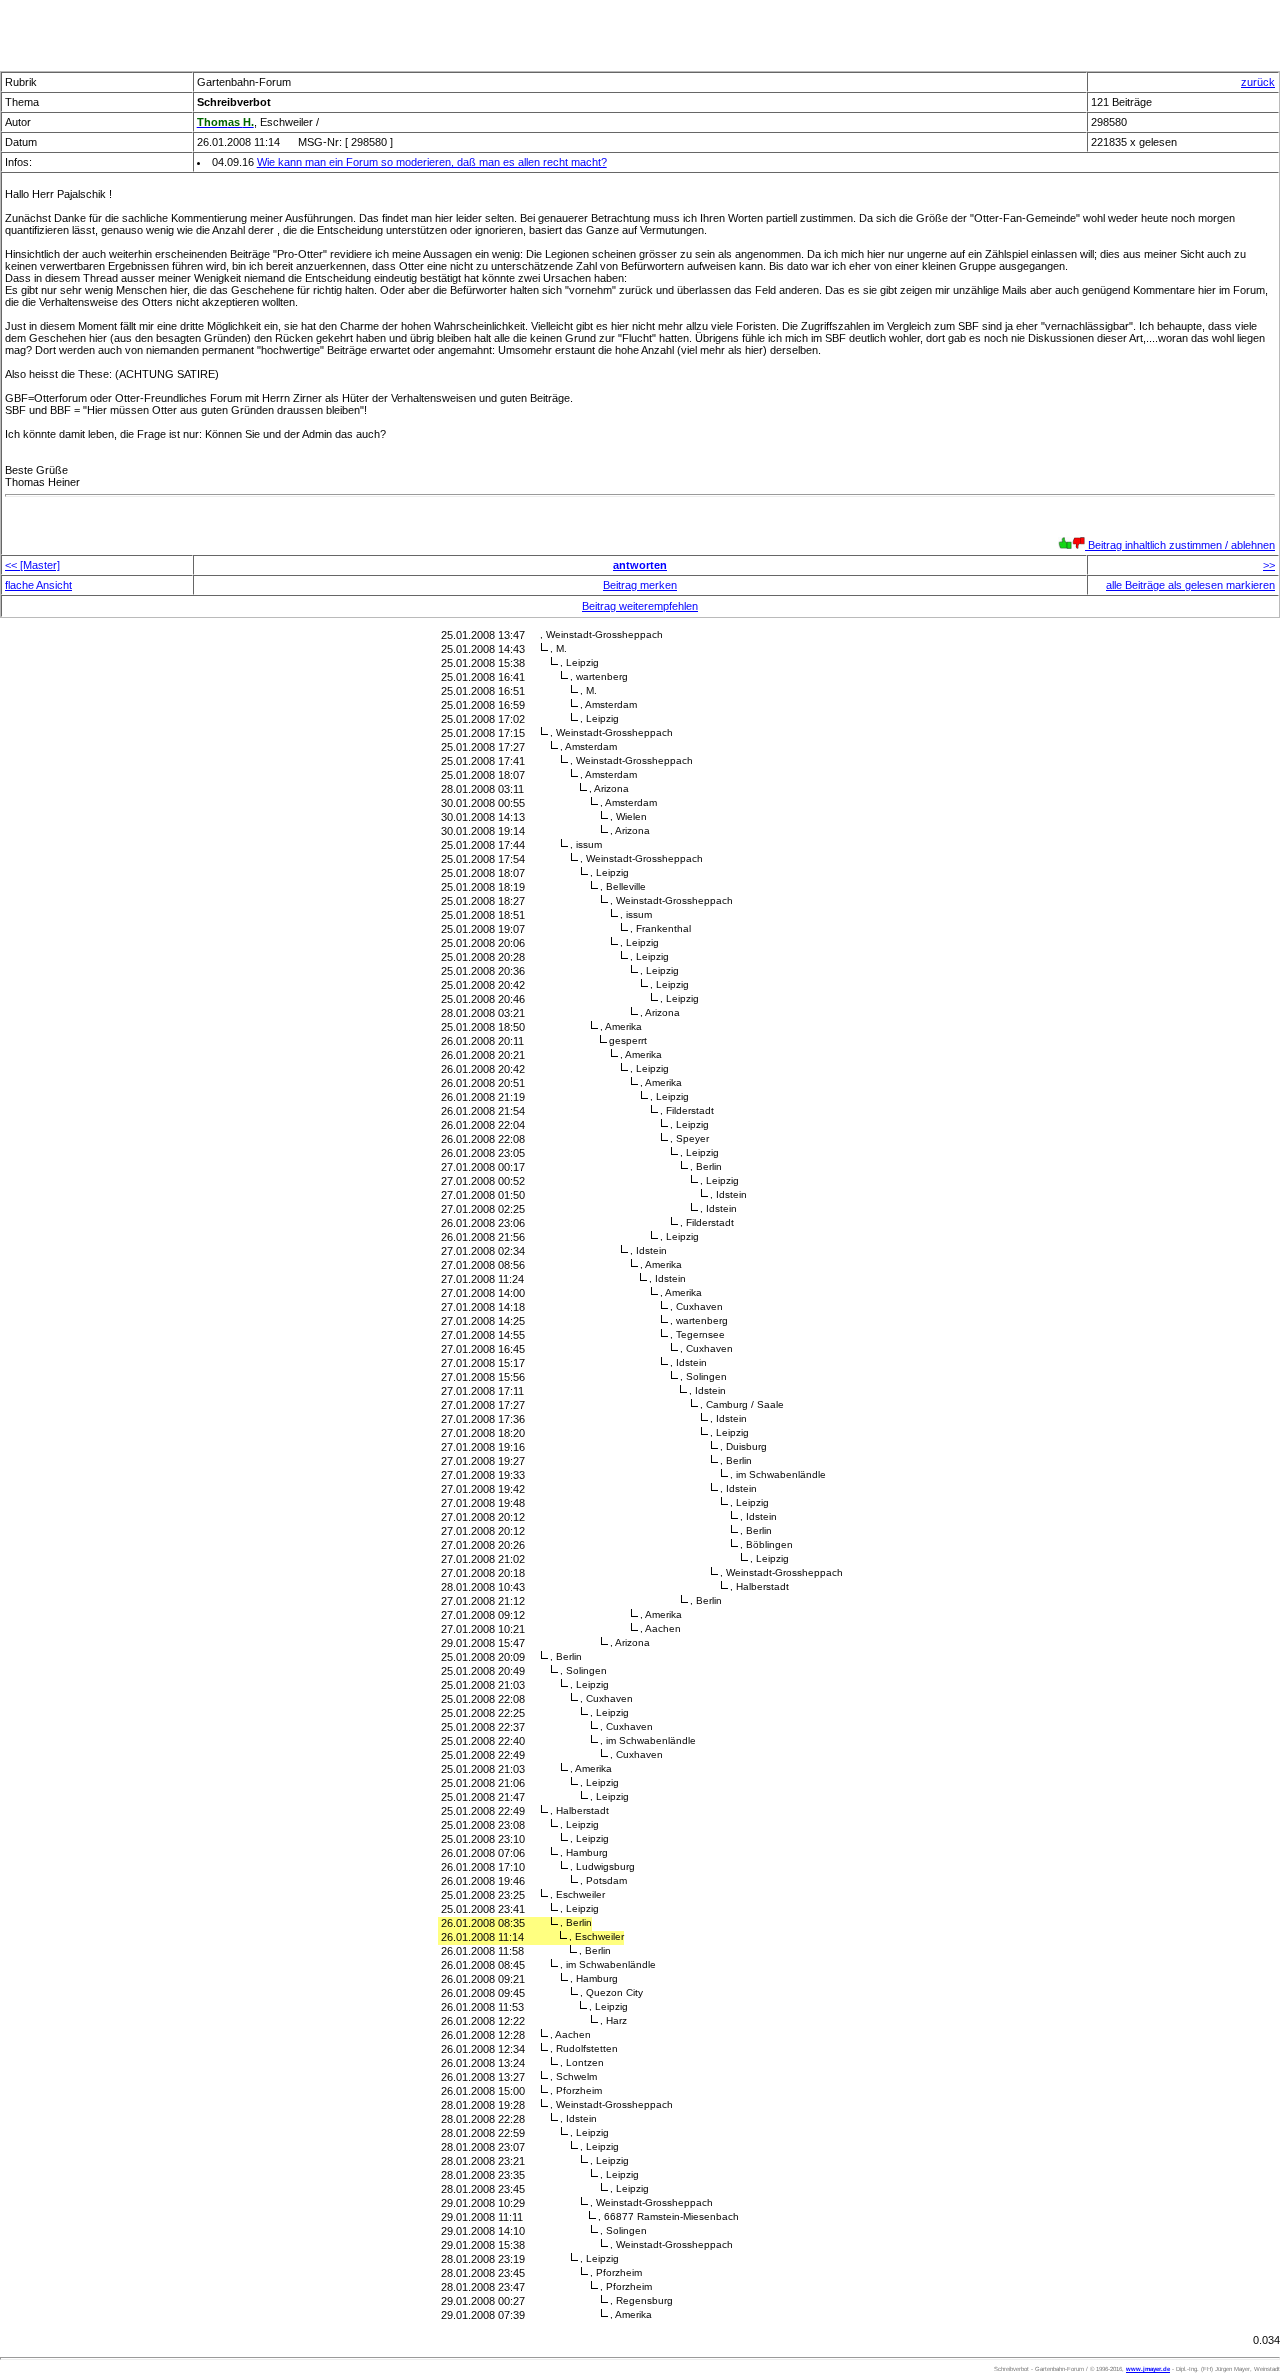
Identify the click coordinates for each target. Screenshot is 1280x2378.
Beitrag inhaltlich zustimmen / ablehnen (1180, 545)
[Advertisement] (640, 30)
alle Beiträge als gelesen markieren (1190, 585)
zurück (1258, 82)
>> (1269, 565)
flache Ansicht (38, 585)
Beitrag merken (640, 585)
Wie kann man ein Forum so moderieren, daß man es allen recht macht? (432, 162)
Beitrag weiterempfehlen (640, 606)
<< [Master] (32, 565)
